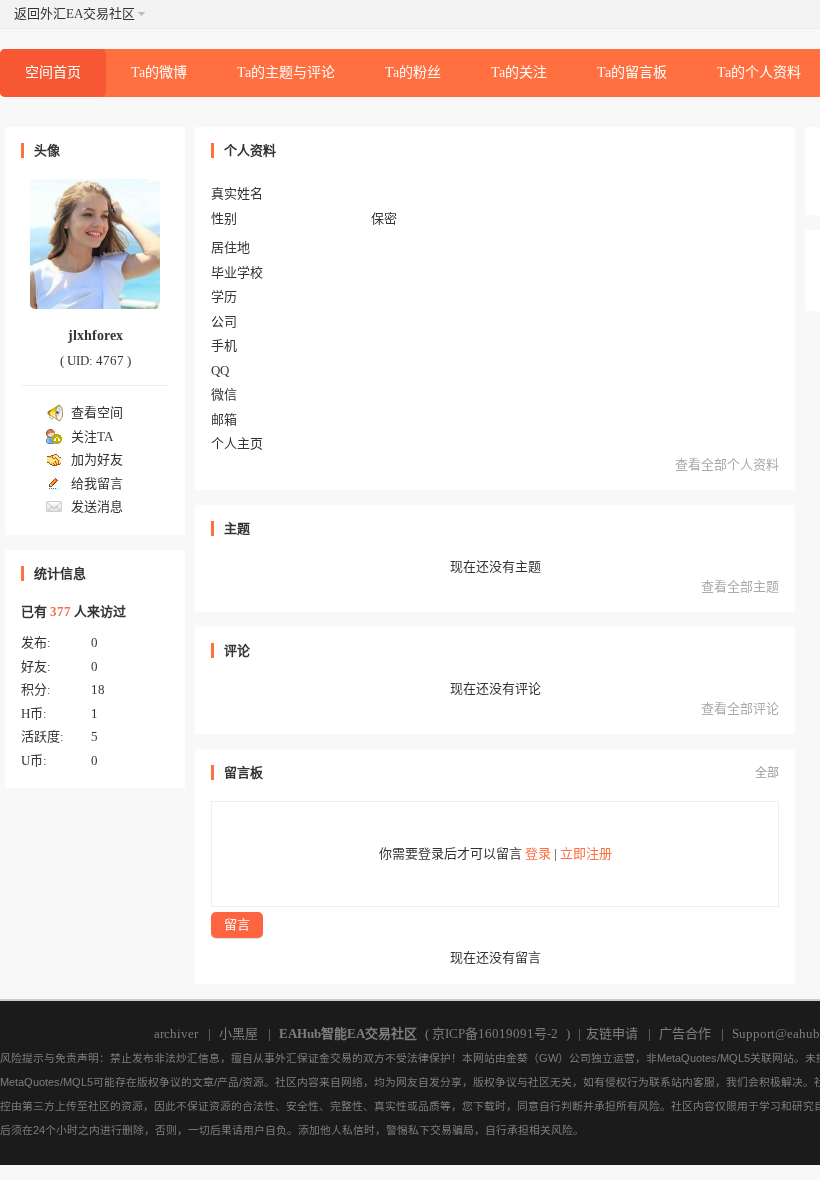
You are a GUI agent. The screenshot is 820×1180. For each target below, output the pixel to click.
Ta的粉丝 (413, 72)
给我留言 (97, 483)
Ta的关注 (519, 72)
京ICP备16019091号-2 (495, 1033)
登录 (538, 853)
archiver (176, 1033)
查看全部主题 (740, 586)
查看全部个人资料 (727, 464)
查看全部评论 (740, 708)
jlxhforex (95, 335)
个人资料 (250, 150)
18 (98, 689)
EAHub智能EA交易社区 (348, 1033)
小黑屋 (238, 1033)
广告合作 (685, 1033)
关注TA (92, 436)
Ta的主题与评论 (286, 72)
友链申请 (612, 1033)
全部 (767, 773)
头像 (47, 150)
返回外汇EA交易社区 (74, 13)
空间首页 (53, 72)
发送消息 (97, 506)
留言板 (243, 772)
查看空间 (97, 412)
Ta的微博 (159, 72)
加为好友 (97, 459)
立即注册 (586, 853)
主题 (237, 528)
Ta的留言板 (632, 72)
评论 (237, 650)
